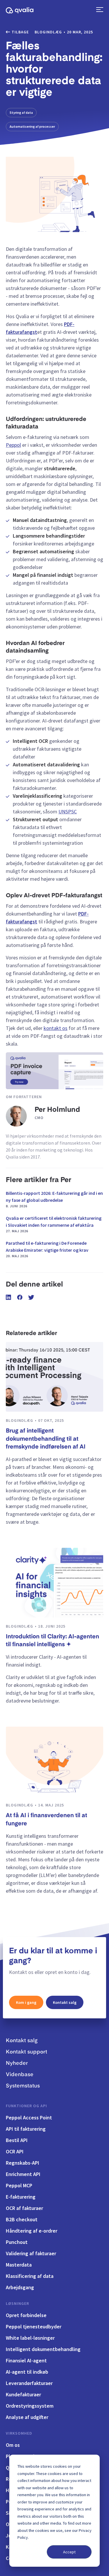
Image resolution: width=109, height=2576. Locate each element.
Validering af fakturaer (31, 2253)
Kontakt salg (65, 2002)
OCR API (15, 2151)
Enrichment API (23, 2174)
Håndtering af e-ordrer (32, 2231)
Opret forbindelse (26, 2315)
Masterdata (19, 2265)
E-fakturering (21, 2197)
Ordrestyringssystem (30, 2406)
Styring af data (21, 112)
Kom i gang (26, 2002)
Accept (69, 2552)
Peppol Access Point (29, 2117)
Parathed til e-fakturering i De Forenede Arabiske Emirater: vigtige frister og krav (47, 1249)
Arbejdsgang (20, 2287)
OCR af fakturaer (24, 2208)
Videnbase (20, 2075)
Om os (13, 2445)
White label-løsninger (30, 2338)
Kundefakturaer (23, 2394)
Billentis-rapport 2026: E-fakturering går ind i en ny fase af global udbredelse (54, 1199)
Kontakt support (26, 2052)
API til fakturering (26, 2129)
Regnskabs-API (23, 2163)
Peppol (13, 445)
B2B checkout (22, 2219)
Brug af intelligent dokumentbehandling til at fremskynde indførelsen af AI (46, 1439)
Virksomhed (19, 2433)
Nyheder (17, 2063)
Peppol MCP (19, 2185)
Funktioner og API (26, 2106)
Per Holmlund (57, 1110)
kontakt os (56, 1028)
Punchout (17, 2242)
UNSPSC (68, 811)
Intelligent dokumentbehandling (43, 2349)
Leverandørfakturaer (29, 2383)
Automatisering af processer (32, 126)
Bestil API (17, 2140)
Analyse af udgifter (27, 2417)
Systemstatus (23, 2086)
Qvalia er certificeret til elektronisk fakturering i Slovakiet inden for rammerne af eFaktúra (54, 1224)
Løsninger (17, 2303)
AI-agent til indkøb (27, 2372)
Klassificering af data (30, 2276)
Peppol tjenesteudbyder (34, 2326)
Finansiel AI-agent (26, 2360)
